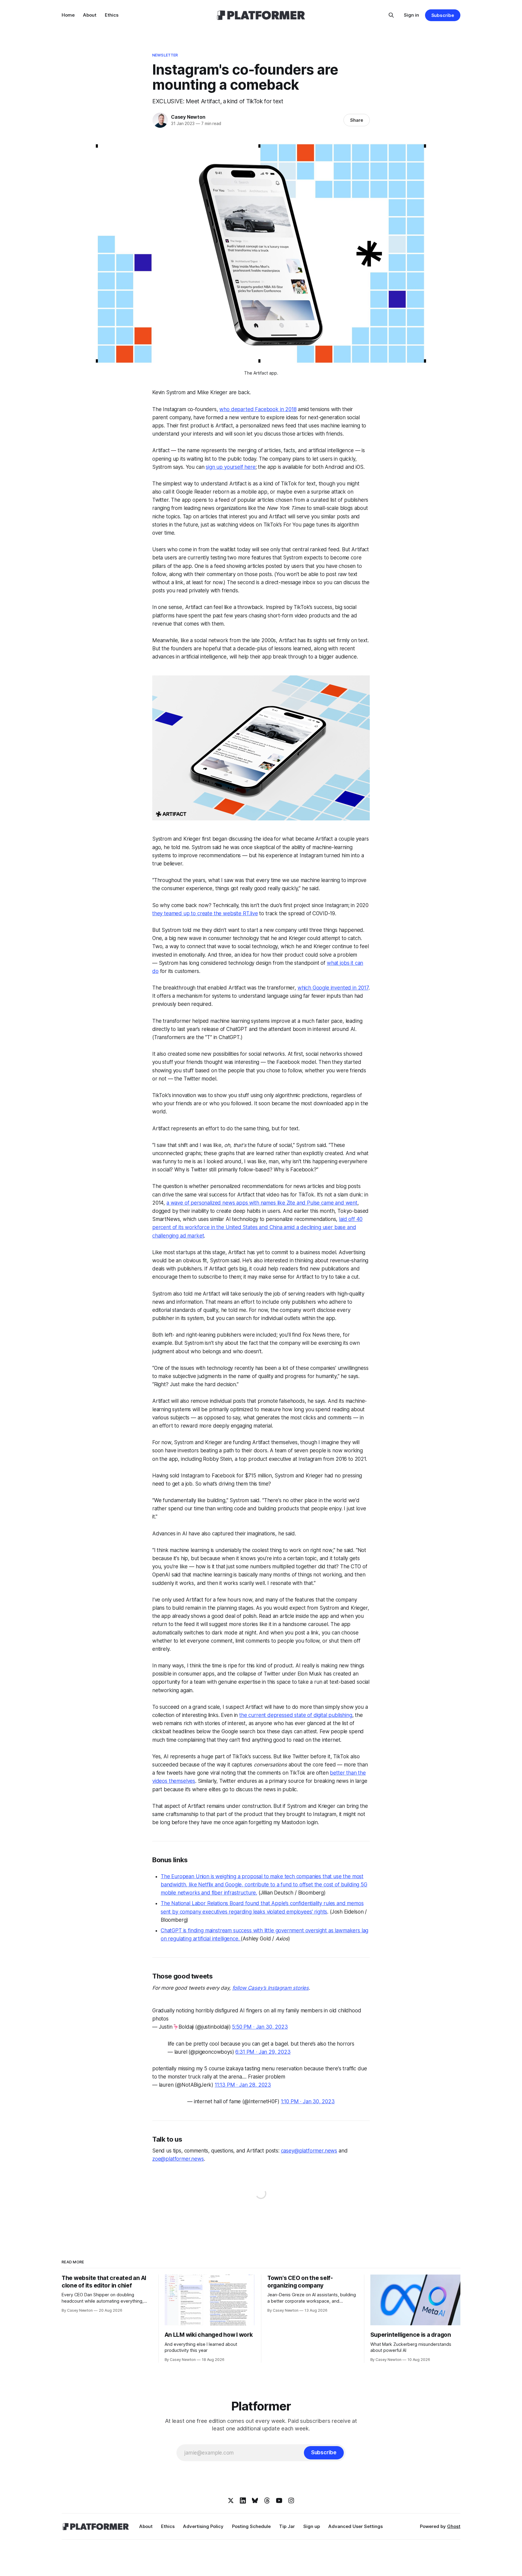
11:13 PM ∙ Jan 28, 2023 (243, 2085)
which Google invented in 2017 (333, 988)
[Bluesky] (255, 2500)
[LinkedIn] (243, 2500)
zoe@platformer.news (178, 2159)
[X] (231, 2500)
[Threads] (267, 2500)
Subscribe (443, 15)
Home (68, 15)
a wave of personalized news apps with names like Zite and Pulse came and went (262, 1203)
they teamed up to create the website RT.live (205, 913)
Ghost (454, 2526)
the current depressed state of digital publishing (296, 1715)
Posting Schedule (251, 2526)
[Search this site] (391, 15)
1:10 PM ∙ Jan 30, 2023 (308, 2101)
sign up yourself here (230, 467)
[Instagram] (291, 2500)
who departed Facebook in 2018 (258, 409)
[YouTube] (279, 2500)
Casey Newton (188, 117)
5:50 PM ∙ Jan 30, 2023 (260, 2027)
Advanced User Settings (356, 2526)
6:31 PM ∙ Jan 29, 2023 (263, 2052)
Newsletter (165, 55)
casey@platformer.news (309, 2151)
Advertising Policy (203, 2526)
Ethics (112, 15)
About (90, 15)
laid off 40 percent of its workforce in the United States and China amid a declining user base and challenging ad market (257, 1227)
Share (357, 120)
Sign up (312, 2526)
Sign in (411, 15)
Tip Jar (287, 2526)
